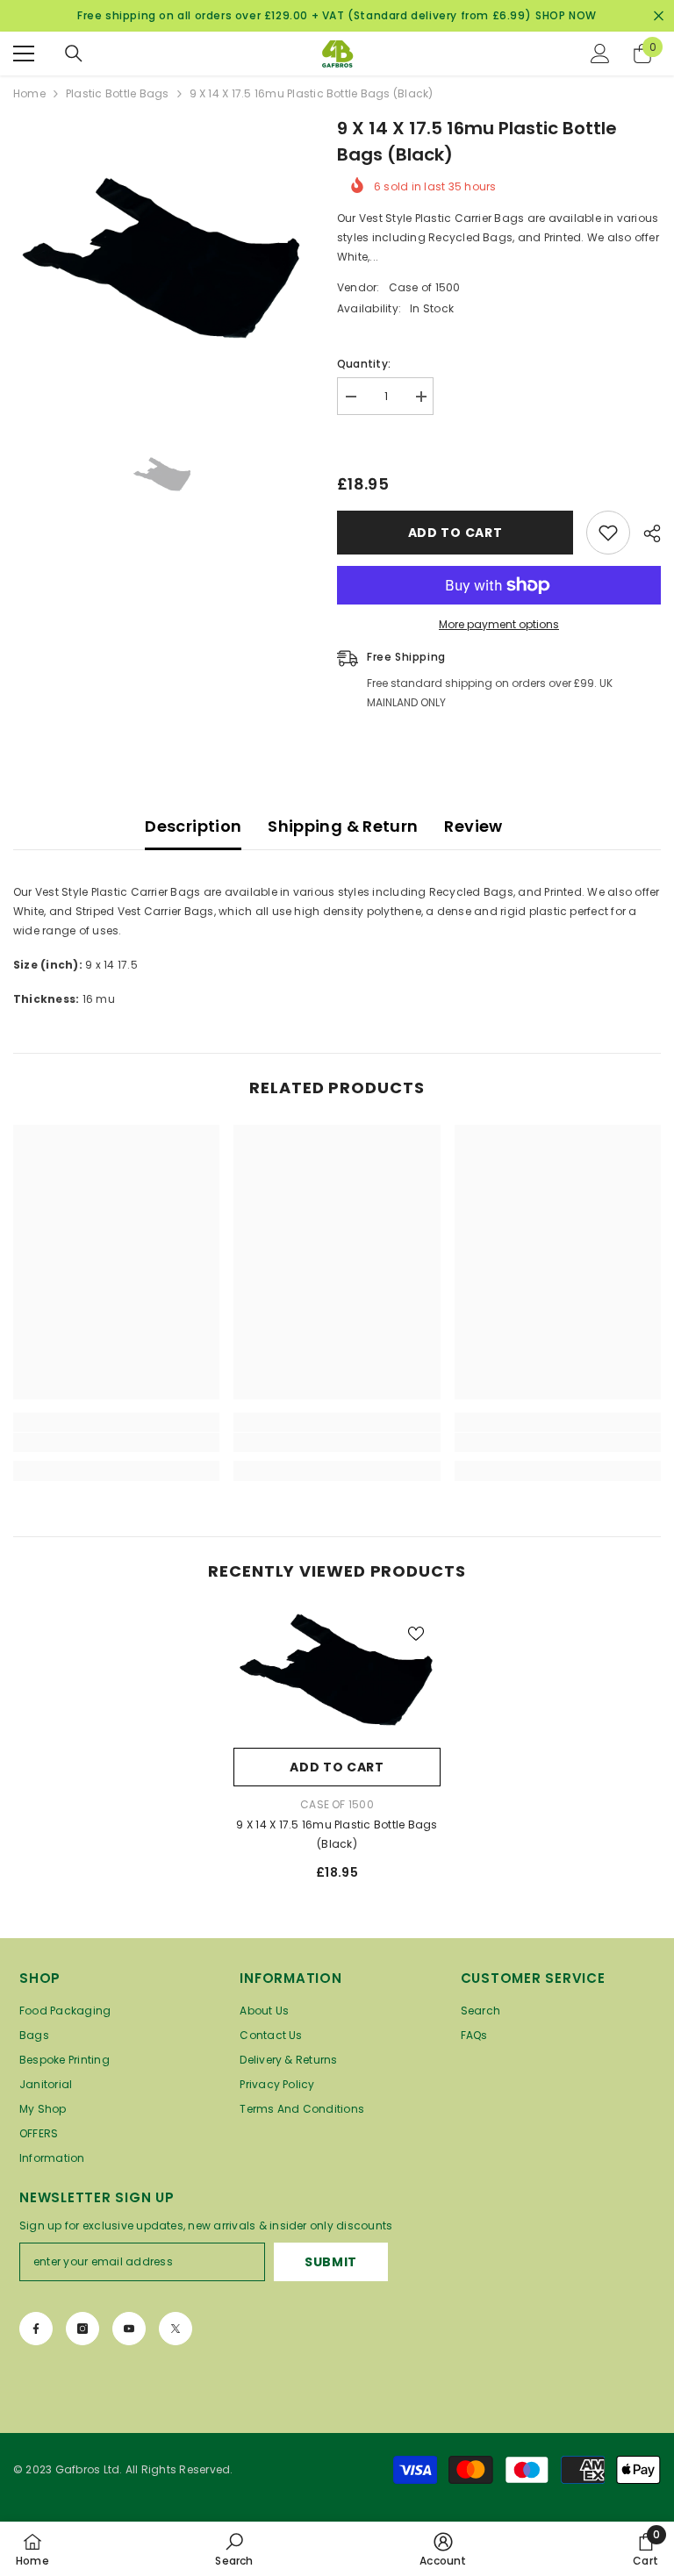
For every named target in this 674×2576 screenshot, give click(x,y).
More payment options (499, 624)
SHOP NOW (566, 15)
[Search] (74, 54)
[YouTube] (129, 2329)
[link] (116, 1442)
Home (29, 93)
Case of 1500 (425, 287)
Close (659, 16)
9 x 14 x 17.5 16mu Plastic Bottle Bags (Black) (337, 1834)
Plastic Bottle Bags (118, 93)
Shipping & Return (343, 826)
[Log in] (600, 54)
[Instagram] (82, 2329)
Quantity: (364, 364)
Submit (331, 2262)
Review (473, 826)
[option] (162, 264)
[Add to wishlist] (608, 533)
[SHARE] (645, 533)
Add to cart (457, 533)
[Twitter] (176, 2329)
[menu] (24, 54)
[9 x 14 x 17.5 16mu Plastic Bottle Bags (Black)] (337, 1674)
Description (193, 826)
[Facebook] (36, 2329)
